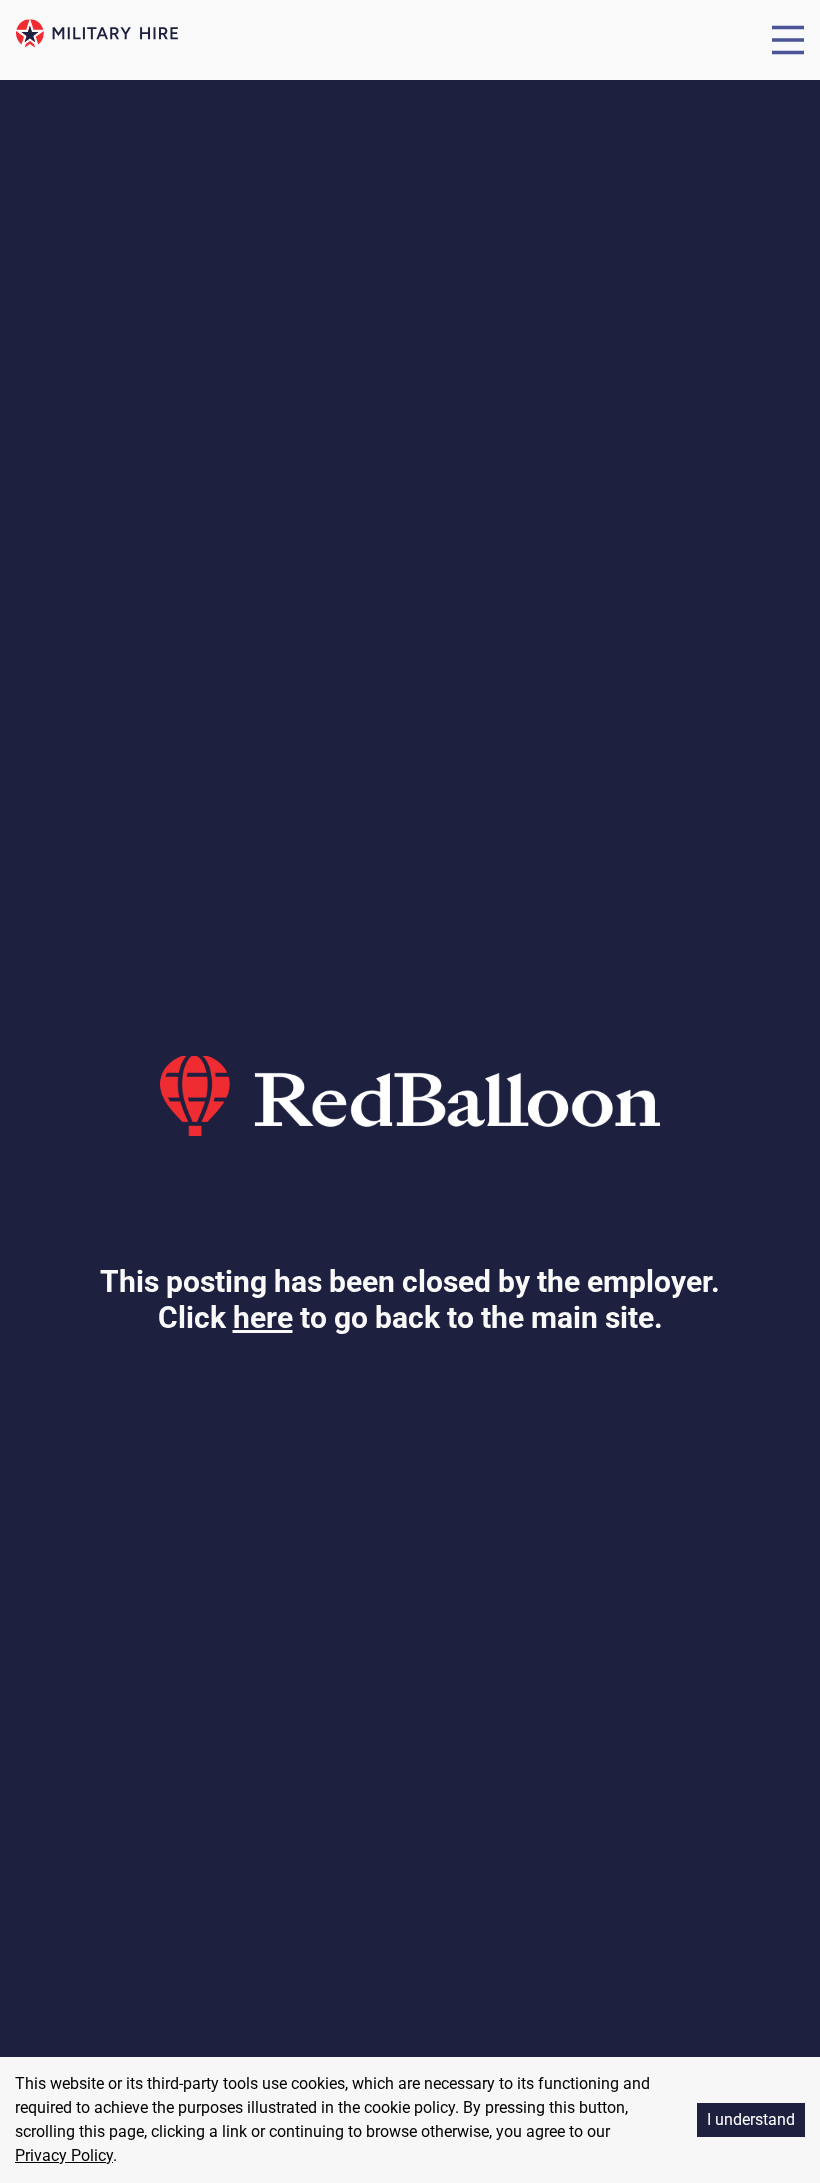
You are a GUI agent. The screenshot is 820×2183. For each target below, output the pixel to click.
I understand (751, 2119)
